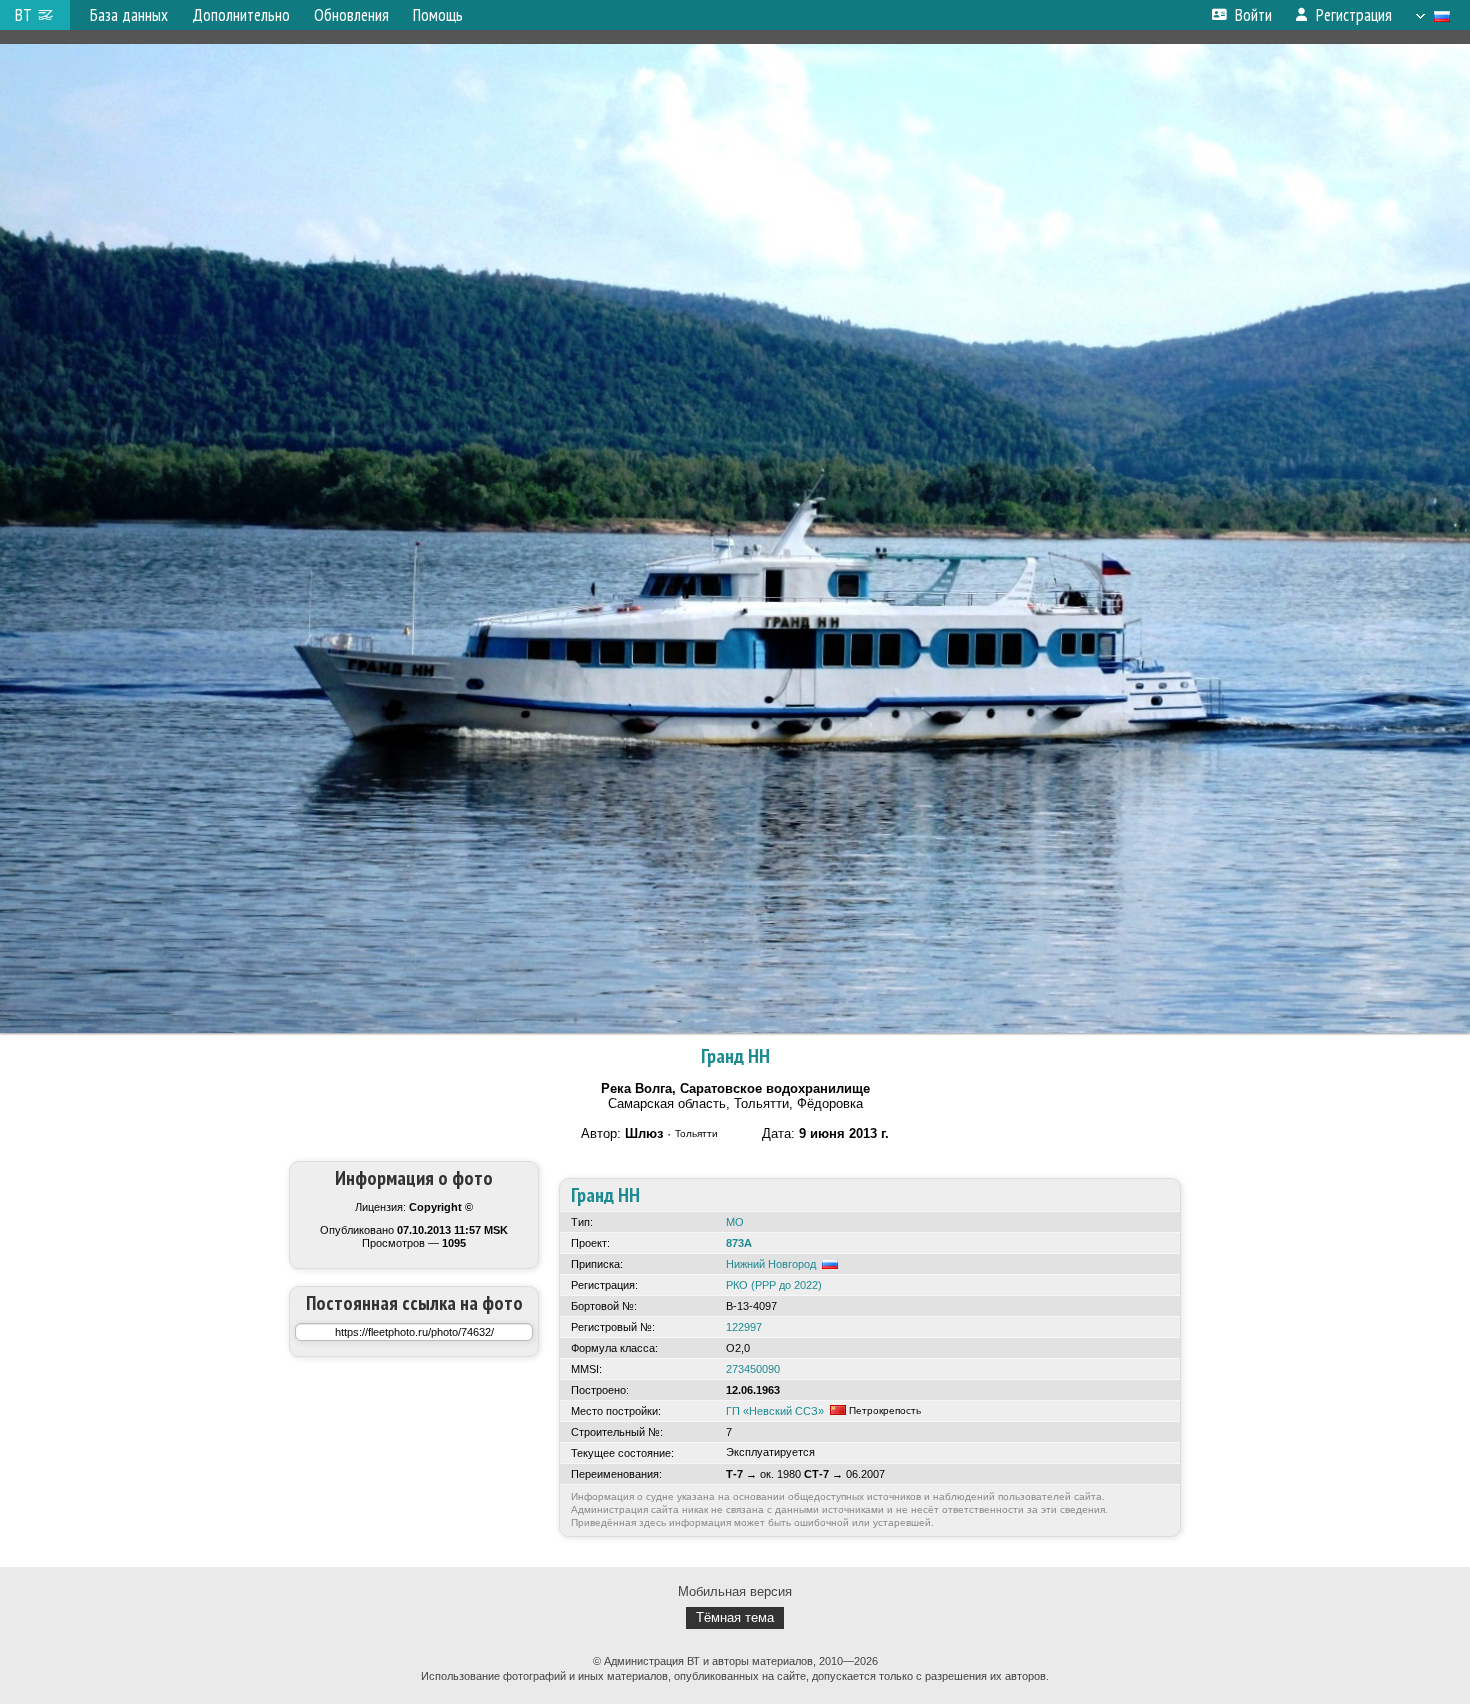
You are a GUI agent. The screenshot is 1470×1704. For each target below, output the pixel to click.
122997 (744, 1327)
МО (735, 1222)
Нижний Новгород (771, 1264)
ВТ (23, 15)
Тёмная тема (735, 1617)
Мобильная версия (735, 1591)
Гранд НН (735, 1056)
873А (739, 1243)
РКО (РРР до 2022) (774, 1285)
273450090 (753, 1369)
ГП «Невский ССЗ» (775, 1411)
